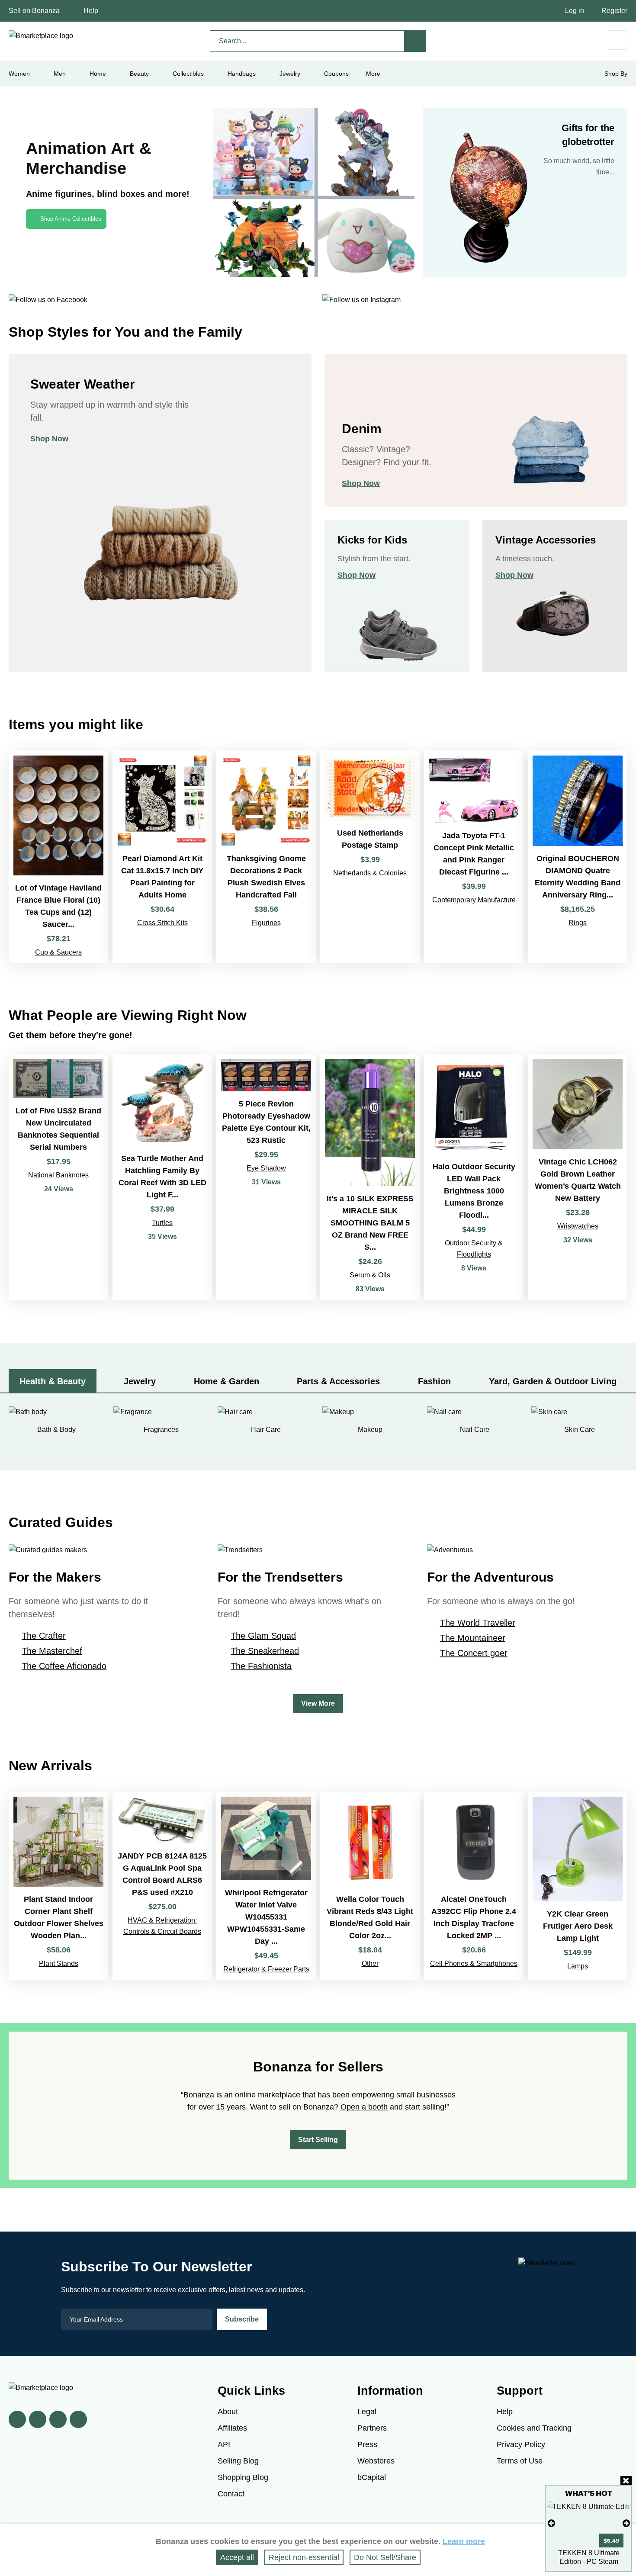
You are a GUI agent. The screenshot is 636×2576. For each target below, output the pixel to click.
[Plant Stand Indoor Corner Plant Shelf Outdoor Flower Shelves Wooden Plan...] (58, 1886)
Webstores (376, 2461)
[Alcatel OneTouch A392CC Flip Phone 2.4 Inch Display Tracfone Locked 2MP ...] (474, 1886)
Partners (372, 2428)
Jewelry (290, 74)
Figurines (266, 923)
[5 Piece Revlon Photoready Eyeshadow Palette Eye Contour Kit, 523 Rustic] (266, 1177)
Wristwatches (578, 1226)
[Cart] (618, 40)
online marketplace (268, 2095)
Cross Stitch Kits (162, 923)
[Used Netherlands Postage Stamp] (370, 857)
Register (614, 11)
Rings (578, 923)
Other (370, 1963)
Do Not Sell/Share (385, 2557)
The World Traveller (478, 1623)
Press (367, 2444)
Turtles (162, 1223)
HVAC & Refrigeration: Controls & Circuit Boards (162, 1926)
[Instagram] (78, 2419)
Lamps (578, 1966)
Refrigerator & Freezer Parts (266, 1969)
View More (318, 1703)
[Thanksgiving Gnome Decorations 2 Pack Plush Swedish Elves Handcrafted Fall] (266, 857)
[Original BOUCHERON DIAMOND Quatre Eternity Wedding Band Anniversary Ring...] (578, 857)
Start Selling (318, 2140)
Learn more (464, 2541)
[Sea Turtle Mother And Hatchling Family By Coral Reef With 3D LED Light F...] (162, 1177)
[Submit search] (415, 41)
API (224, 2444)
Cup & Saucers (58, 952)
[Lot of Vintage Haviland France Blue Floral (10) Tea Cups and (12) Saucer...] (58, 857)
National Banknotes (58, 1175)
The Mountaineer (473, 1638)
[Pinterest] (58, 2419)
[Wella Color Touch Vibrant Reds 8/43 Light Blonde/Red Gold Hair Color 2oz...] (370, 1886)
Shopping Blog (243, 2477)
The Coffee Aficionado (64, 1666)
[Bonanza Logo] (41, 36)
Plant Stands (59, 1963)
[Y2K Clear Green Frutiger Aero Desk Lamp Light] (578, 1886)
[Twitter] (38, 2419)
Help (91, 11)
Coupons (336, 74)
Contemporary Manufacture (474, 900)
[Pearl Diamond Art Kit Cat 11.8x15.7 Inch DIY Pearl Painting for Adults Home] (162, 857)
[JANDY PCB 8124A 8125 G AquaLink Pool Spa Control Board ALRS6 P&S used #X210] (162, 1886)
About (228, 2412)
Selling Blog (238, 2461)
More (373, 74)
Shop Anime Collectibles (71, 219)
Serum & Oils (370, 1275)
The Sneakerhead (265, 1651)
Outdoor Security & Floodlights (474, 1249)
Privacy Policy (521, 2444)
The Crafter (44, 1636)
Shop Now (49, 439)
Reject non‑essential (304, 2557)
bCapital (372, 2477)
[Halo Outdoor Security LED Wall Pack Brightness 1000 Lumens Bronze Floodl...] (474, 1177)
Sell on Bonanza (34, 11)
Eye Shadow (266, 1168)
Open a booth (364, 2107)
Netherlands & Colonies (370, 873)
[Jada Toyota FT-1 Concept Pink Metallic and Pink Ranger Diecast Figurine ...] (474, 857)
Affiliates (232, 2428)
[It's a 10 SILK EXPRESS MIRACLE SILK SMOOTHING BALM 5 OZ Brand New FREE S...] (370, 1177)
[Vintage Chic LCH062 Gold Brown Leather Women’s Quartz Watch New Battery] (578, 1177)
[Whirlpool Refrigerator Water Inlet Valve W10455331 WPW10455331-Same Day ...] (266, 1886)
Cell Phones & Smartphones (474, 1963)
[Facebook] (17, 2419)
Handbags (242, 74)
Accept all (237, 2557)
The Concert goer (474, 1653)
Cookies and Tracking (534, 2428)
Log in (575, 11)
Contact (231, 2494)
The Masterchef (52, 1651)
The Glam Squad (263, 1636)
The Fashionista (261, 1666)
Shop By (616, 74)
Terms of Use (520, 2461)
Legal (367, 2412)
